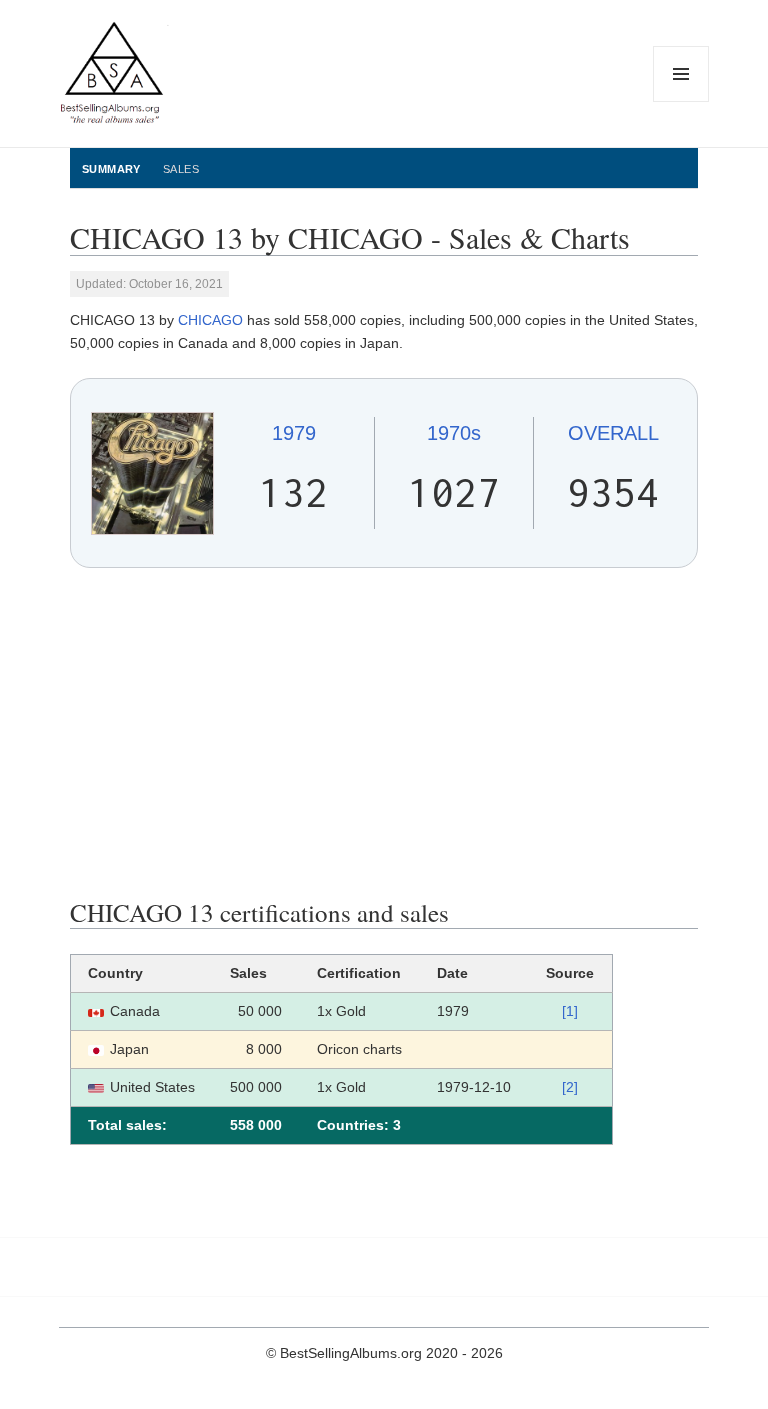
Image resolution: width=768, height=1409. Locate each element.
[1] (570, 1011)
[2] (570, 1087)
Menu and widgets (681, 101)
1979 (294, 433)
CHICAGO (210, 320)
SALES (181, 169)
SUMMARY (111, 169)
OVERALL (613, 433)
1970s (454, 433)
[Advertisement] (384, 733)
